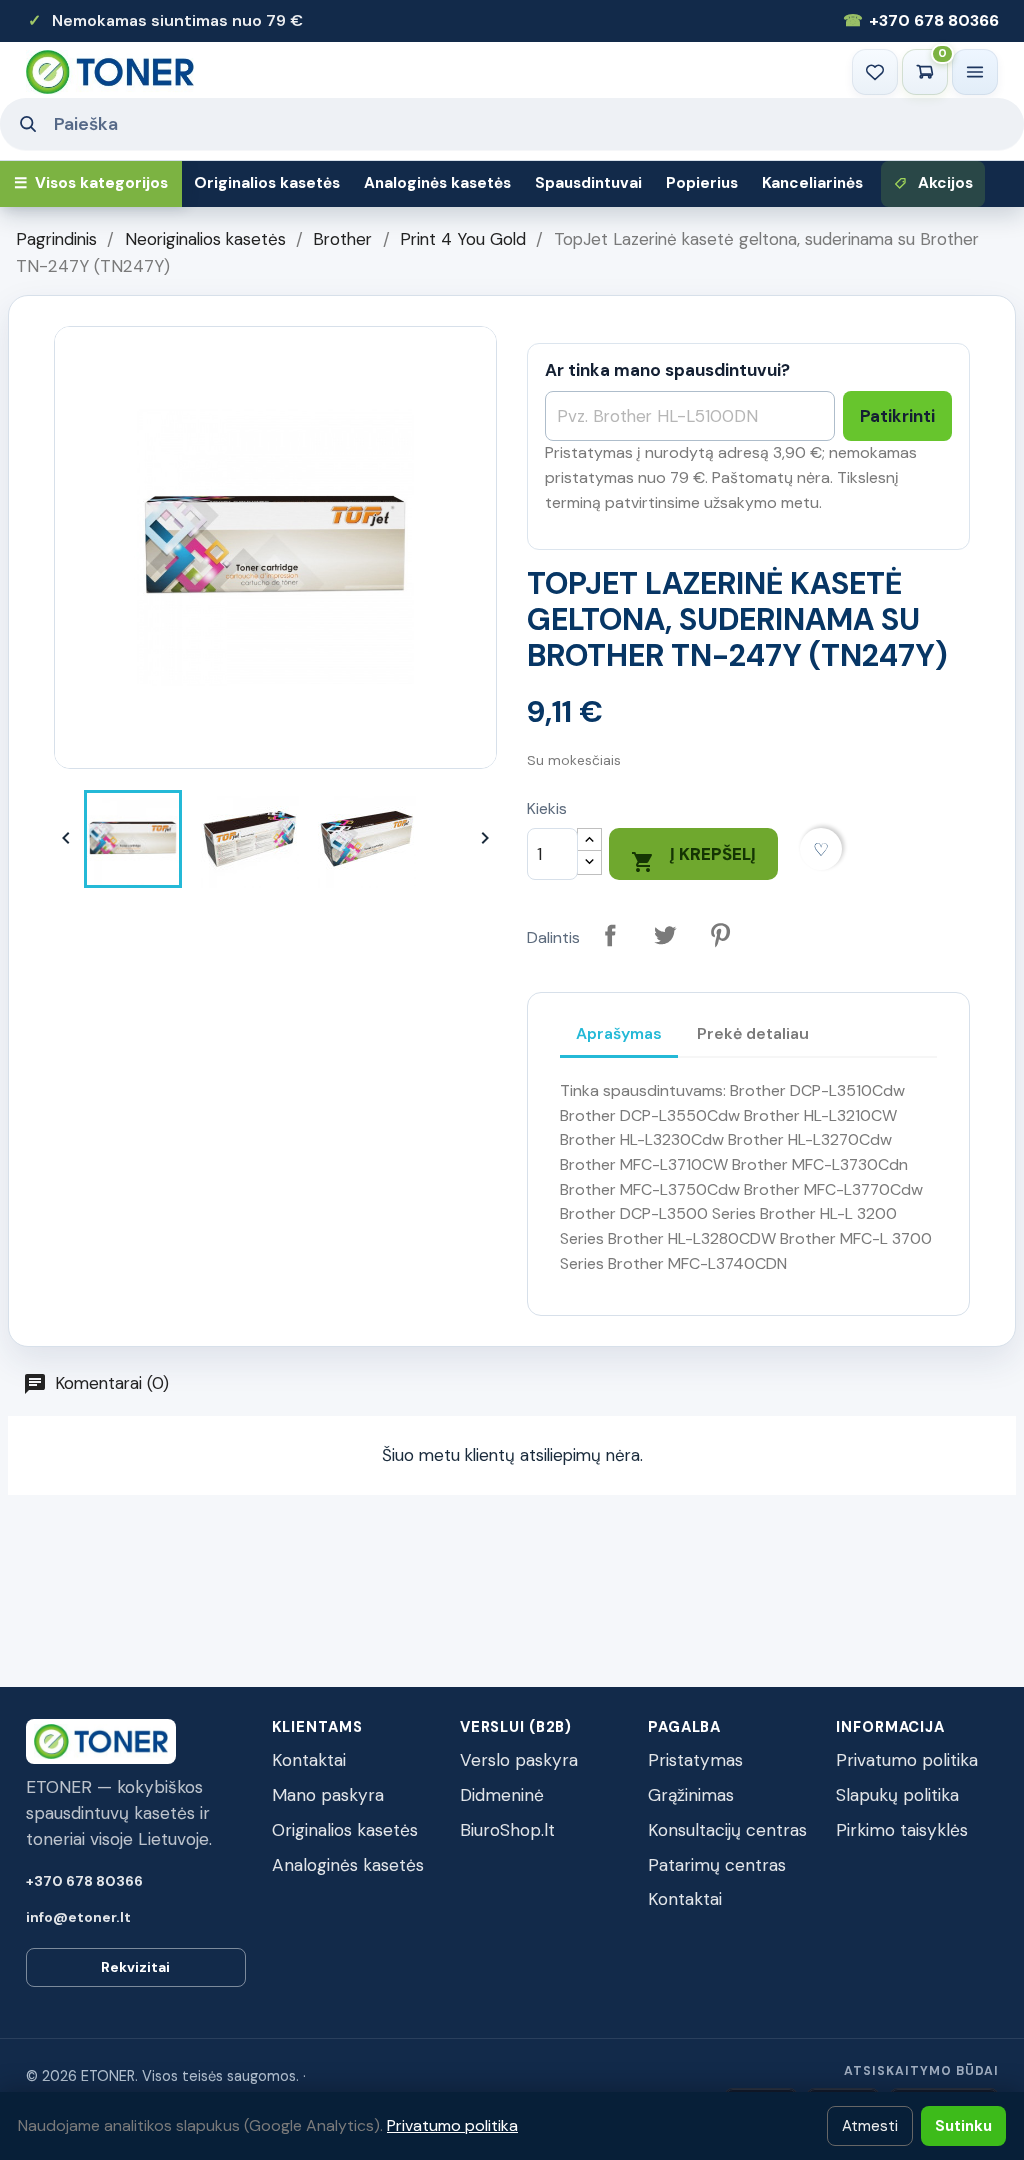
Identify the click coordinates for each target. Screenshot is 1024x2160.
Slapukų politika (897, 1795)
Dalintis (610, 935)
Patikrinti (897, 416)
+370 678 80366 (921, 20)
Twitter (665, 935)
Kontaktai (309, 1760)
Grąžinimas (691, 1795)
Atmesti (870, 2126)
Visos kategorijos (91, 183)
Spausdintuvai (588, 183)
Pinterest (720, 935)
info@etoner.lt (78, 1917)
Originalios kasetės (267, 183)
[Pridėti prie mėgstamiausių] (821, 849)
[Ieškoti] (27, 124)
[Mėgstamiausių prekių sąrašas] (875, 72)
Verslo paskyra (519, 1760)
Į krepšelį (693, 858)
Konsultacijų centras (727, 1830)
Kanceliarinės (812, 183)
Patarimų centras (717, 1865)
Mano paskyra (328, 1795)
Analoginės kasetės (437, 183)
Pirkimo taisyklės (902, 1830)
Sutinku (963, 2126)
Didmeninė (502, 1795)
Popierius (702, 183)
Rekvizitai (135, 1967)
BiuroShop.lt (507, 1830)
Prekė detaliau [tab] (753, 1033)
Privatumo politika (907, 1760)
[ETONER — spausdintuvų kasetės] (110, 72)
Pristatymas (695, 1760)
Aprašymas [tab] (619, 1033)
